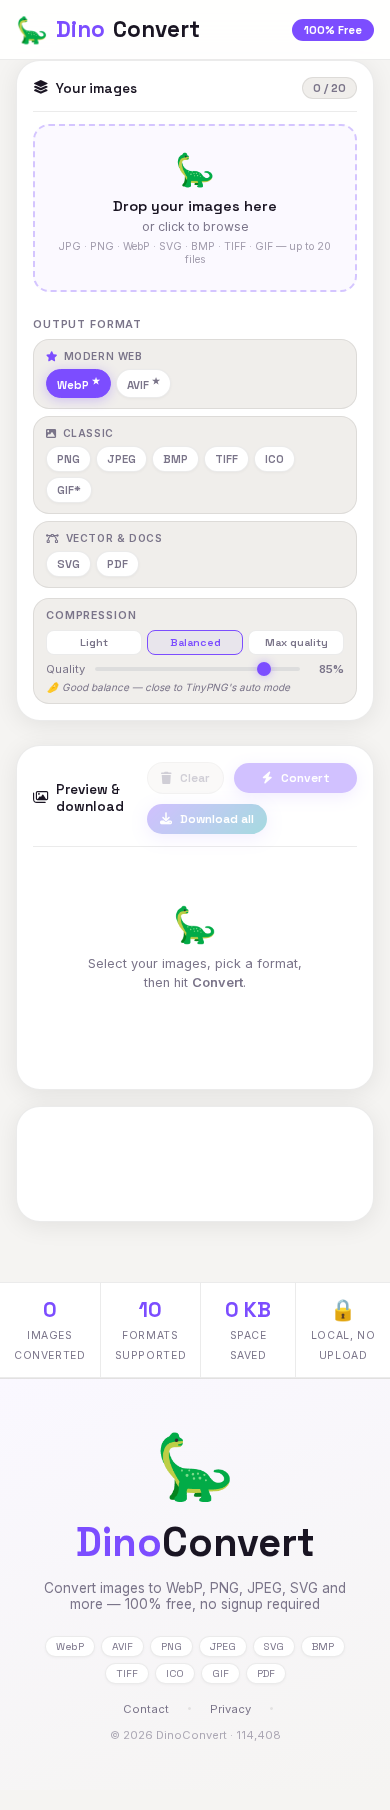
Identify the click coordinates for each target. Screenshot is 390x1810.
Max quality (296, 642)
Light (94, 642)
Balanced (195, 642)
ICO (274, 459)
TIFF (226, 459)
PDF (117, 564)
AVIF (138, 385)
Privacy (230, 1709)
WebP (73, 385)
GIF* (69, 490)
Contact (146, 1709)
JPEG (121, 459)
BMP (175, 459)
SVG (68, 564)
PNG (68, 459)
